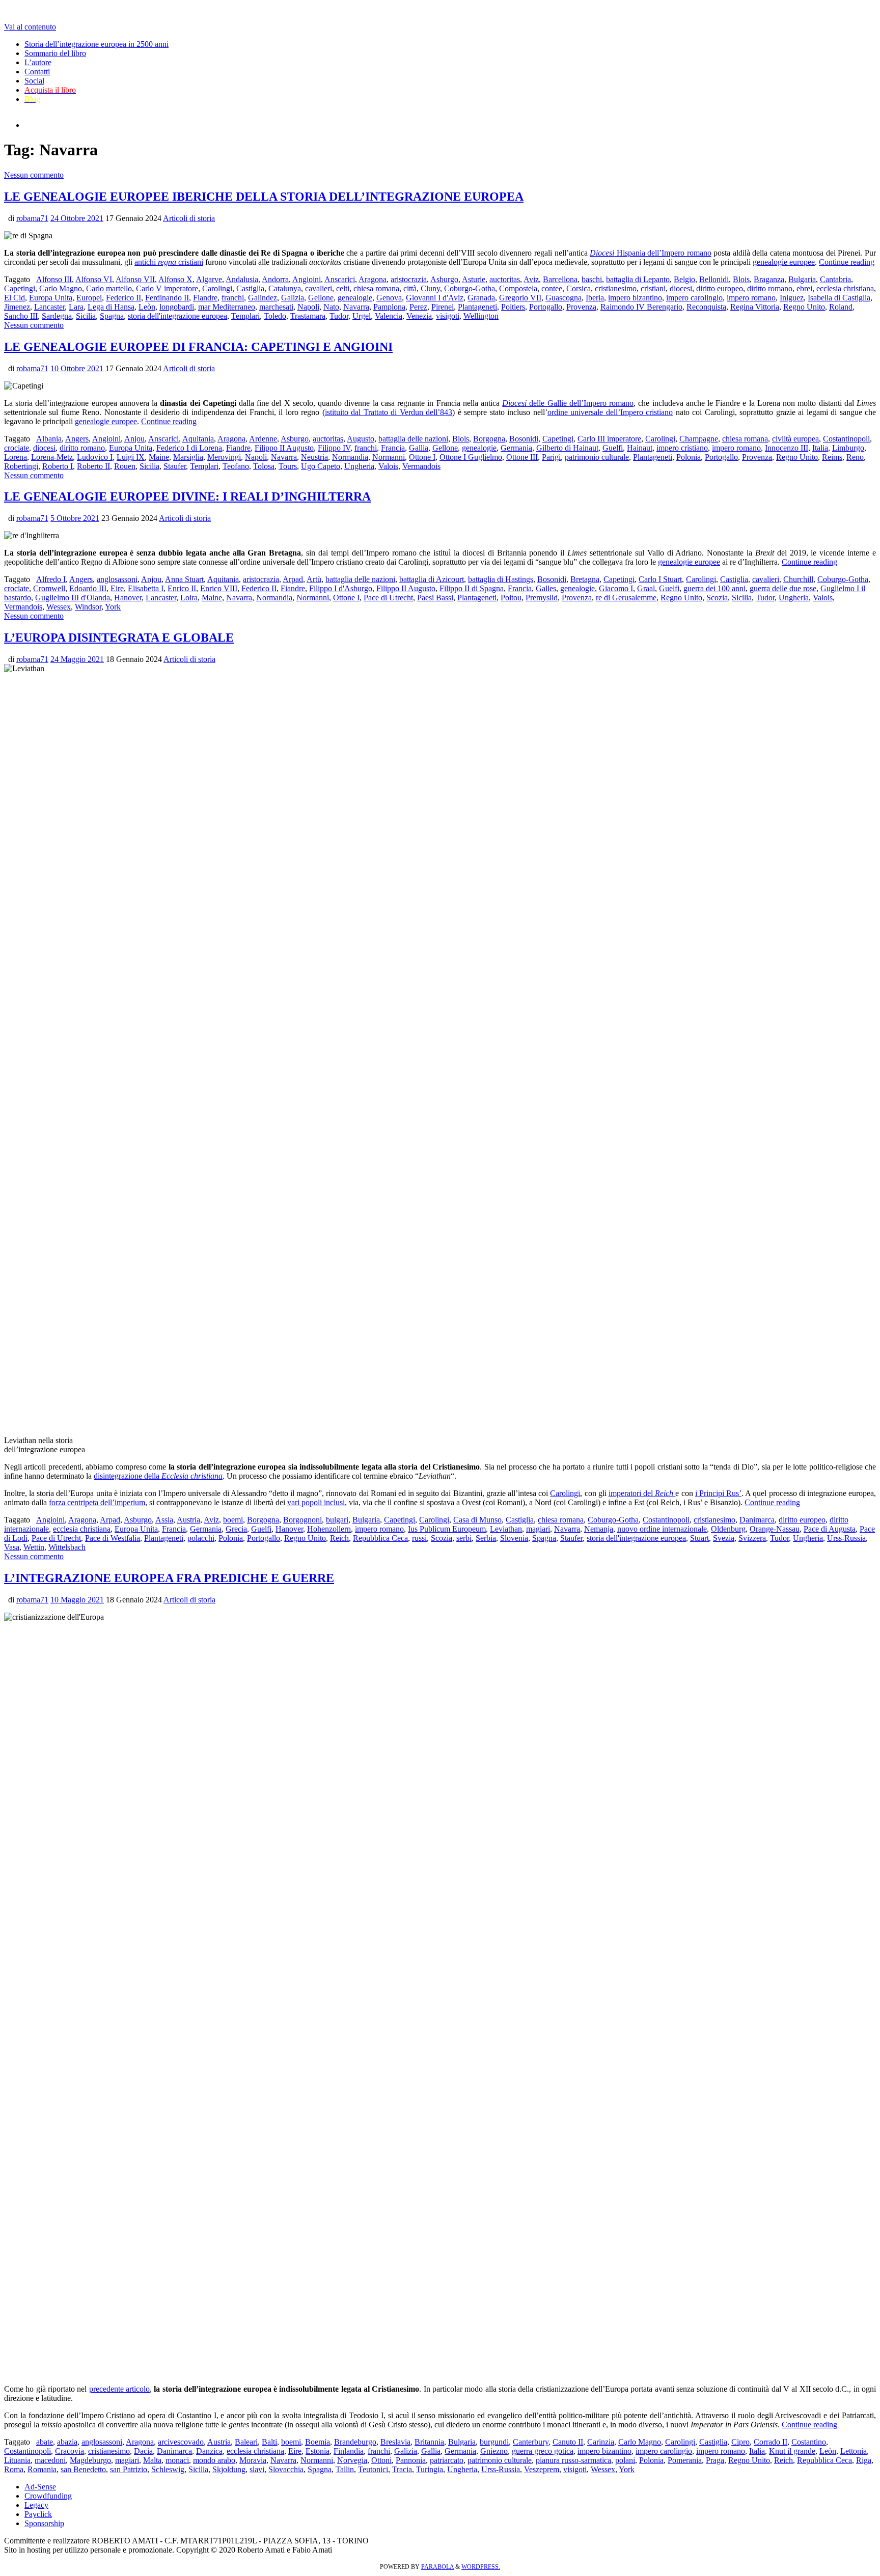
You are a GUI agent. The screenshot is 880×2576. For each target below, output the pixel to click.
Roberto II (93, 466)
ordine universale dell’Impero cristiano (610, 412)
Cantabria (835, 279)
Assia (164, 1520)
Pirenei (443, 307)
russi (419, 1538)
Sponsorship (44, 2523)
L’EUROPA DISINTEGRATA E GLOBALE (119, 638)
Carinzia (601, 2442)
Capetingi (20, 288)
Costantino (809, 2442)
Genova (389, 298)
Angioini (307, 279)
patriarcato (447, 2460)
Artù (314, 579)
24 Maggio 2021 (77, 659)
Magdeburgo (90, 2460)
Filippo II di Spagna (472, 588)
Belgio (684, 279)
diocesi (681, 288)
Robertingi (21, 466)
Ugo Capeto (321, 466)
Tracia (402, 2469)
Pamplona (389, 307)
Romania (42, 2469)
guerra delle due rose (783, 588)
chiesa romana (376, 288)
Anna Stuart (184, 579)
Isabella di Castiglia (839, 298)
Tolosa (264, 466)
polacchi (201, 1538)
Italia (820, 448)
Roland (841, 307)
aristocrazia (409, 279)
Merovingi (224, 457)
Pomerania (685, 2460)
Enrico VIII (219, 588)
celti (343, 288)
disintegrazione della (158, 1476)
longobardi (177, 307)
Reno (855, 457)
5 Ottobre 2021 (75, 518)
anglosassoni (117, 579)
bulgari (337, 1520)
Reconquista (706, 307)
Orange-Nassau (775, 1529)
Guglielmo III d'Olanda (73, 598)
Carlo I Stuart (660, 579)
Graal (646, 588)
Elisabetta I (146, 588)
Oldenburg (728, 1529)
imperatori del (642, 1493)
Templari (245, 316)
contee (552, 288)
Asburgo (444, 279)
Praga (715, 2460)
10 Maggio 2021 (77, 1600)
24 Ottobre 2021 (77, 218)
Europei (89, 298)
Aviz (531, 279)
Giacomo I (616, 588)
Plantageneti (477, 307)
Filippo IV (334, 448)
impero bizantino (635, 298)
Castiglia (250, 288)
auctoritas (505, 279)
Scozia (717, 598)
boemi (233, 1520)
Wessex (59, 607)
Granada (481, 298)
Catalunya (285, 288)
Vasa (12, 1547)
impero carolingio (694, 298)
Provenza (581, 307)
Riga (864, 2460)
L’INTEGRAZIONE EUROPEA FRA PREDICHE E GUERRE (169, 1578)
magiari (538, 1529)
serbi (464, 1538)
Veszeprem (542, 2469)
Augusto (361, 439)
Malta (152, 2460)
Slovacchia (286, 2469)
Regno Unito (804, 307)
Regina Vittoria (755, 307)
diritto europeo (720, 288)
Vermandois (421, 466)
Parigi (551, 457)
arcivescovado (181, 2442)
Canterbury (531, 2442)
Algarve (209, 279)
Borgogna (489, 439)
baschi (592, 279)
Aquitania (198, 439)
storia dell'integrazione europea (177, 316)
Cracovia (70, 2451)
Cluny (430, 288)
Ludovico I (95, 457)
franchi (233, 298)
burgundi (494, 2442)
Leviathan (506, 1529)
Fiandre (205, 298)
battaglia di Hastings (501, 579)
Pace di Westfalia (113, 1538)
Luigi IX (131, 457)
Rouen (125, 466)
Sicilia (86, 316)
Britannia (429, 2442)
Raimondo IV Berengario (641, 307)
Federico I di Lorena (189, 448)
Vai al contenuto (30, 27)
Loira (189, 598)
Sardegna (57, 316)
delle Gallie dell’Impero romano (568, 403)
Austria (188, 1520)
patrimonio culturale (597, 457)
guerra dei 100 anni (714, 588)
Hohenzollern (329, 1529)
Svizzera (752, 1538)
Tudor (339, 316)
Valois (388, 466)
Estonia (318, 2451)
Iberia (595, 298)
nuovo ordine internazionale (662, 1529)
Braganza (769, 279)
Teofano (236, 466)
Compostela (518, 288)
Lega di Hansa (111, 307)
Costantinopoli (846, 439)
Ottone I (422, 457)
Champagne (699, 439)
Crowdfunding (48, 2496)
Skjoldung (229, 2469)
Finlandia (349, 2451)
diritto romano (770, 288)
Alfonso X (175, 279)
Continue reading (847, 262)
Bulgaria (802, 279)
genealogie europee (784, 262)
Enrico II (182, 588)
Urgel (362, 316)
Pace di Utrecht (388, 598)
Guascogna (563, 298)
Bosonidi (524, 439)
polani (625, 2460)
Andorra (275, 279)
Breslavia (395, 2442)
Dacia (143, 2451)
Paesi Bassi (435, 598)
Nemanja (599, 1529)
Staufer (175, 466)
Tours (288, 466)
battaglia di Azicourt (432, 579)
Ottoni (381, 2460)
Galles (546, 588)
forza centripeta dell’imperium (97, 1502)
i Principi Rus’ (718, 1493)
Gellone (321, 298)
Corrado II (771, 2442)
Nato (331, 307)
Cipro (740, 2442)
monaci (177, 2460)
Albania (49, 439)
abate (45, 2442)
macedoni (50, 2460)
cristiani (653, 288)
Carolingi (217, 288)
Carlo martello (109, 288)
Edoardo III (88, 588)
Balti (269, 2442)
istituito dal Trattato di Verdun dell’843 (389, 412)
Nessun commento (34, 175)
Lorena (16, 457)
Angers (77, 439)
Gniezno (494, 2451)
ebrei (804, 288)
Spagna (112, 316)
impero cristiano (682, 448)
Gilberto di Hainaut (567, 448)
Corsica (579, 288)
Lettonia (854, 2451)
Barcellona (560, 279)
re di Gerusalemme (626, 598)
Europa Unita (51, 298)
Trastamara (308, 316)
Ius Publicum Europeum (447, 1529)
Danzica (209, 2451)
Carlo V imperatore (167, 288)
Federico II (123, 298)
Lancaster (49, 307)
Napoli (308, 307)
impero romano (751, 298)
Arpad (293, 579)
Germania (516, 448)
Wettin (34, 1547)
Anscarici (340, 279)
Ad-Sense (40, 2487)
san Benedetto (83, 2469)
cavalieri (319, 288)
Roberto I (58, 466)
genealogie (355, 298)
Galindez (263, 298)
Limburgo (848, 448)
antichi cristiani (169, 262)
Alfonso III (54, 279)
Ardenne (263, 439)
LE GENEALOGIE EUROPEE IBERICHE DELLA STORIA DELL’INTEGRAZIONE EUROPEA (264, 197)
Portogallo (546, 307)
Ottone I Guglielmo (471, 457)
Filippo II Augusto (284, 448)
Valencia (389, 316)
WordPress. (481, 2567)
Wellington (481, 316)
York (113, 607)
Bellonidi (714, 279)
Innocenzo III (787, 448)
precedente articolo (119, 2389)
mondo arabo (214, 2460)
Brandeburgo (355, 2442)
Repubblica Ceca (380, 1538)
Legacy (36, 2505)
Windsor (88, 607)
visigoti (448, 316)
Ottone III (522, 457)
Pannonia (411, 2460)
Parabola (437, 2567)
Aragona (373, 279)
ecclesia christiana (845, 288)
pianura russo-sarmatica (573, 2460)
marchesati (276, 307)
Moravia (253, 2460)
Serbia (486, 1538)
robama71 (32, 218)
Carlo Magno (61, 288)
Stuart (699, 1538)
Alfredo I (51, 579)
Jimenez (17, 307)
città (410, 288)
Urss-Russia (846, 1538)
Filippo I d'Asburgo (341, 588)
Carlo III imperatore (609, 439)
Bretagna (585, 579)
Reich (339, 1538)
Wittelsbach (67, 1547)
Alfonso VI (94, 279)
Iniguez (792, 298)
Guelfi (613, 448)
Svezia (724, 1538)
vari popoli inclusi (316, 1502)
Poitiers (513, 307)
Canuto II (568, 2442)
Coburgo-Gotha (470, 288)
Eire (117, 588)
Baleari (246, 2442)
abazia (67, 2442)
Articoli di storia (189, 218)
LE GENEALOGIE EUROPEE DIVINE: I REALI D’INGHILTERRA (187, 496)
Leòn (147, 307)
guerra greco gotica (543, 2451)
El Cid (15, 298)
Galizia (293, 298)
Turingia (430, 2469)
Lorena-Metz (52, 457)
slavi (257, 2469)
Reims (832, 457)
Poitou (511, 598)
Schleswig (168, 2469)
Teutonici (373, 2469)
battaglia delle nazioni (413, 439)
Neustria (314, 457)
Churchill (798, 579)
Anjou (134, 439)
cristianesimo (616, 288)
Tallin (345, 2469)
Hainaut (640, 448)
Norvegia (352, 2460)
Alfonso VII (135, 279)
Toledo (275, 316)
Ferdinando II (167, 298)
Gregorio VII (520, 298)
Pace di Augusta (830, 1529)
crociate (17, 448)
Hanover (128, 598)
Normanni (389, 457)
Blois (741, 279)
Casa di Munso (477, 1520)
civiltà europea (795, 439)
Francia (393, 448)
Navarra (356, 307)
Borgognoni (302, 1520)
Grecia (236, 1529)
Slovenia (514, 1538)
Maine (159, 457)
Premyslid (542, 598)
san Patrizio (129, 2469)
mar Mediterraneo (227, 307)
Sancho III (21, 316)
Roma (14, 2469)
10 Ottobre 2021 (77, 368)
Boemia (318, 2442)
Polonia (689, 457)
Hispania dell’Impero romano (651, 253)
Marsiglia (188, 457)
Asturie (474, 279)
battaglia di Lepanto (638, 279)
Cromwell (49, 588)
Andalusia (242, 279)
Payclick (38, 2514)
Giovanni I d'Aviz (435, 298)
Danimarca (757, 1520)
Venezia (419, 316)
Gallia (419, 448)
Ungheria (359, 466)
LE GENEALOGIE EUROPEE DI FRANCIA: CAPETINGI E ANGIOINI (198, 347)
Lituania (17, 2460)
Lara (76, 307)
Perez (418, 307)
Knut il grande (792, 2451)
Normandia (350, 457)
